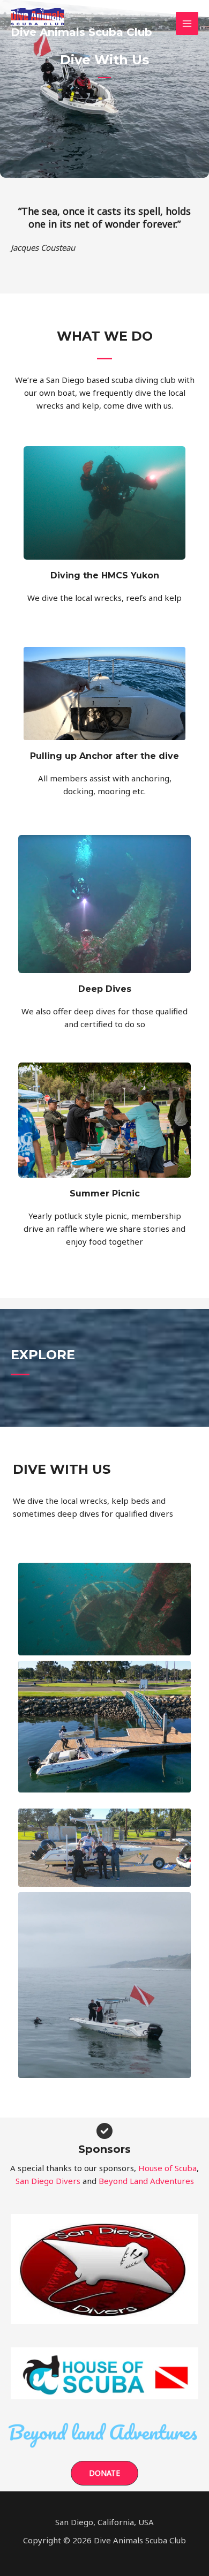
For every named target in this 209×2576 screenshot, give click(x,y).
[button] (104, 2473)
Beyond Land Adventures (146, 2181)
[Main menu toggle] (187, 23)
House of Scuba (167, 2168)
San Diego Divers (48, 2181)
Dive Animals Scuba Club (81, 32)
